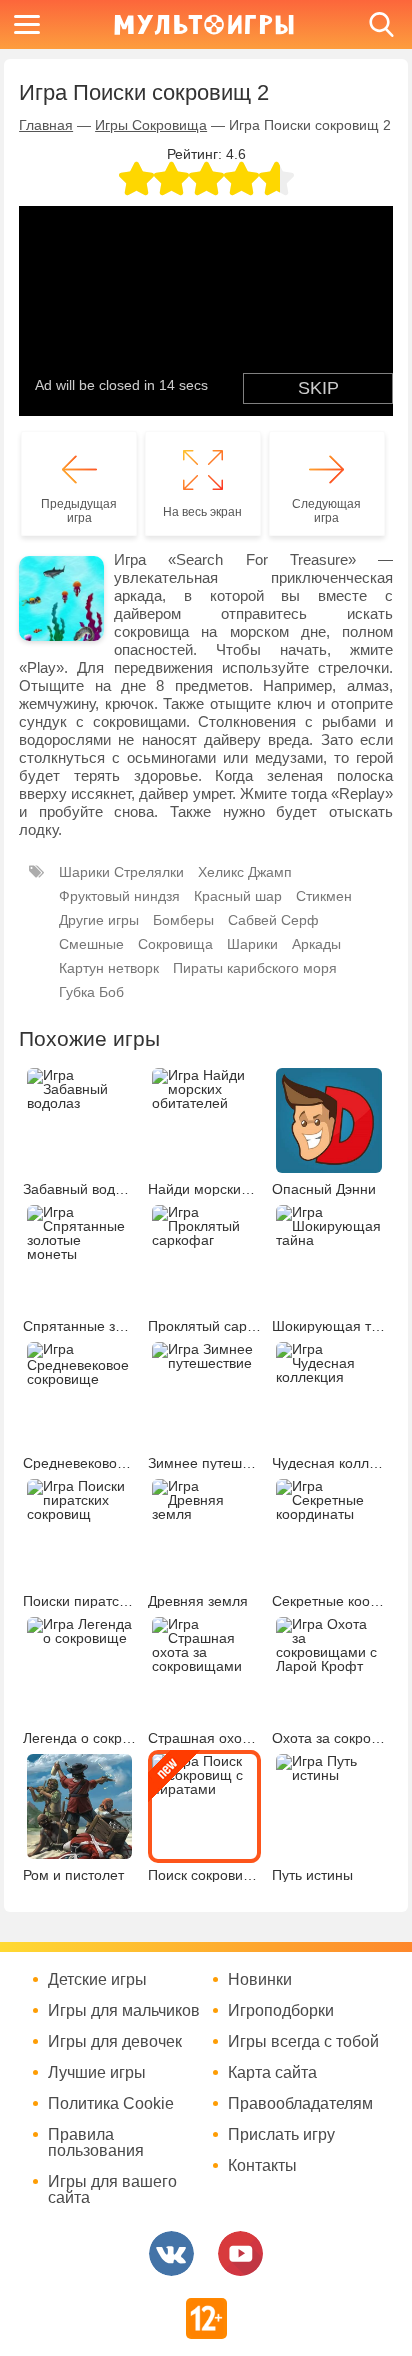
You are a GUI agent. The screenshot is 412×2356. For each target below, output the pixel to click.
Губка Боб (91, 992)
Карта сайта (272, 2073)
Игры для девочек (115, 2042)
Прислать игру (281, 2135)
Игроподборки (281, 2011)
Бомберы (183, 920)
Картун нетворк (109, 968)
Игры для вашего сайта (112, 2190)
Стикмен (324, 896)
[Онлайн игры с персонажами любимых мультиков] (204, 24)
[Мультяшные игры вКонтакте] (171, 2253)
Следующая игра (326, 511)
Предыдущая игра (79, 511)
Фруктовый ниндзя (119, 896)
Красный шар (238, 896)
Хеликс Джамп (245, 872)
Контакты (262, 2166)
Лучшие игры (97, 2073)
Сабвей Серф (273, 920)
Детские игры (97, 1980)
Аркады (316, 944)
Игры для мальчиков (124, 2011)
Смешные (91, 944)
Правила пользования (96, 2143)
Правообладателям (300, 2104)
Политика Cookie (111, 2104)
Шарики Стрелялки (121, 872)
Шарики (252, 944)
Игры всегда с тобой (303, 2042)
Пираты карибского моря (255, 968)
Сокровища (175, 944)
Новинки (260, 1980)
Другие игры (99, 920)
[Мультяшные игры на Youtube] (240, 2253)
